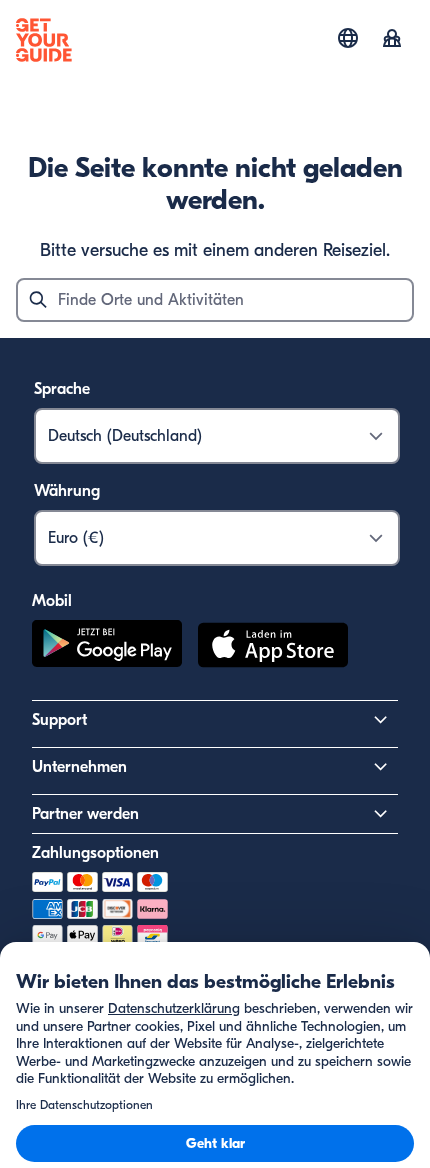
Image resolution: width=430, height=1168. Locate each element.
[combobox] (215, 300)
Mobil (52, 601)
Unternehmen (79, 767)
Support (59, 720)
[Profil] (392, 40)
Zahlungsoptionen (95, 853)
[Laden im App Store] (273, 648)
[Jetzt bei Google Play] (107, 648)
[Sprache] (348, 38)
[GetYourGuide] (44, 40)
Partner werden (85, 814)
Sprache (62, 389)
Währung (67, 491)
